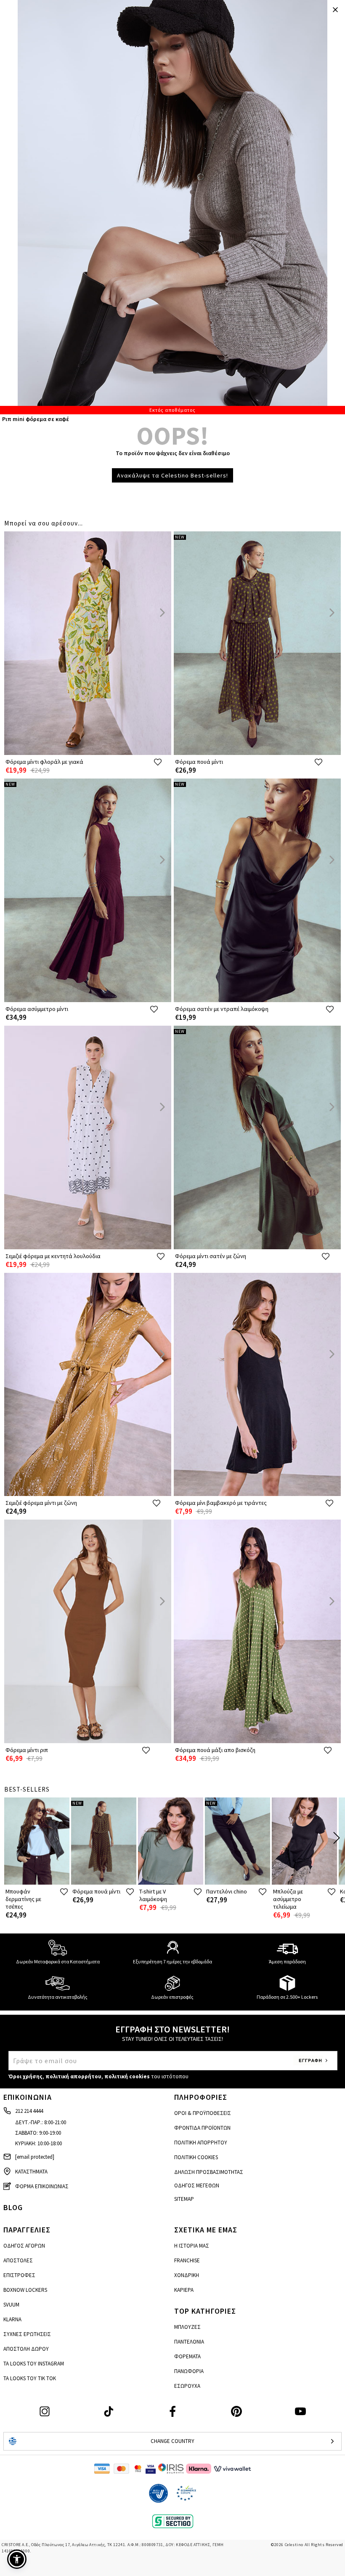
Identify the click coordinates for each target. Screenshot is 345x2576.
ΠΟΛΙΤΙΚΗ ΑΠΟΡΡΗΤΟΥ (201, 2143)
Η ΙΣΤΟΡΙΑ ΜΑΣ (192, 2246)
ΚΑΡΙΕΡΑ (184, 2290)
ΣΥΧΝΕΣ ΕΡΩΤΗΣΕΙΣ (27, 2334)
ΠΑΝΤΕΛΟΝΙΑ (189, 2342)
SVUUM (11, 2305)
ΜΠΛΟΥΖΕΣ (187, 2327)
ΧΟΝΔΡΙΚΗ (187, 2275)
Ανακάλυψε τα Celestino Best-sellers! (172, 475)
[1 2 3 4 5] (172, 207)
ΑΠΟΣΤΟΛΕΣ (18, 2260)
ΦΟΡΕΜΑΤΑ (187, 2356)
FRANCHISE (187, 2260)
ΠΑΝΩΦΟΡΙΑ (189, 2371)
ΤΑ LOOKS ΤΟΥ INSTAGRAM (34, 2364)
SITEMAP (184, 2199)
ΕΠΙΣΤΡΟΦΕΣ (19, 2275)
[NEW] (257, 753)
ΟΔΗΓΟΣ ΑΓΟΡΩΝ (24, 2246)
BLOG (13, 2207)
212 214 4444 (29, 2111)
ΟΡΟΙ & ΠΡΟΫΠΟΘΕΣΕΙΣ (203, 2113)
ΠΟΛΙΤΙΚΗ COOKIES (196, 2157)
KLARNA (12, 2319)
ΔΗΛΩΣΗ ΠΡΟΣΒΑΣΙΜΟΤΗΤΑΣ (209, 2172)
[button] (17, 2559)
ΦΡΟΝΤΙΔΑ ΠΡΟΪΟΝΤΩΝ (202, 2128)
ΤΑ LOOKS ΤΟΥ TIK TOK (30, 2378)
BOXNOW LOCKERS (25, 2290)
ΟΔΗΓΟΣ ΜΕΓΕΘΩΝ (197, 2185)
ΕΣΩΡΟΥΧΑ (187, 2386)
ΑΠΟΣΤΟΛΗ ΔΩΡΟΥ (26, 2349)
